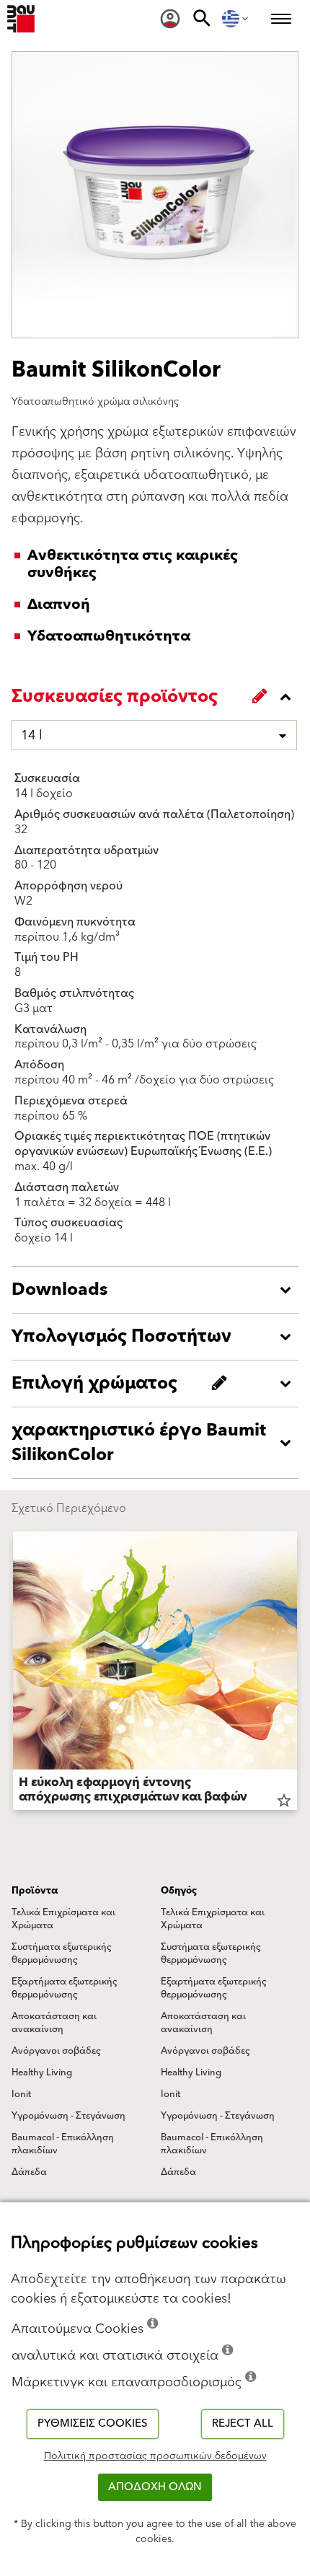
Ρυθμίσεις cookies (93, 2423)
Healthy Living (42, 2072)
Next (297, 1674)
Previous (13, 1674)
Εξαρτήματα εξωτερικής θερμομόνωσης (65, 1988)
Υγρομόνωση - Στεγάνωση (68, 2116)
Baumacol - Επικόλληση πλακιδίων (63, 2144)
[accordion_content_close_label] (159, 697)
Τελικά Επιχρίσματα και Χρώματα (63, 1919)
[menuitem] (170, 19)
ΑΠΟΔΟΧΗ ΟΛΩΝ (155, 2487)
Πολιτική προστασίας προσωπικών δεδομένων (155, 2456)
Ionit (21, 2094)
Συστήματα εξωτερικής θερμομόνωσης (62, 1953)
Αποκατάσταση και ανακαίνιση (54, 2023)
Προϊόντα (35, 1891)
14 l (32, 735)
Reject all (243, 2423)
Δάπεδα (29, 2172)
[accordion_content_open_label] (159, 1290)
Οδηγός (179, 1891)
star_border (284, 1801)
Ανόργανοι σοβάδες (56, 2051)
